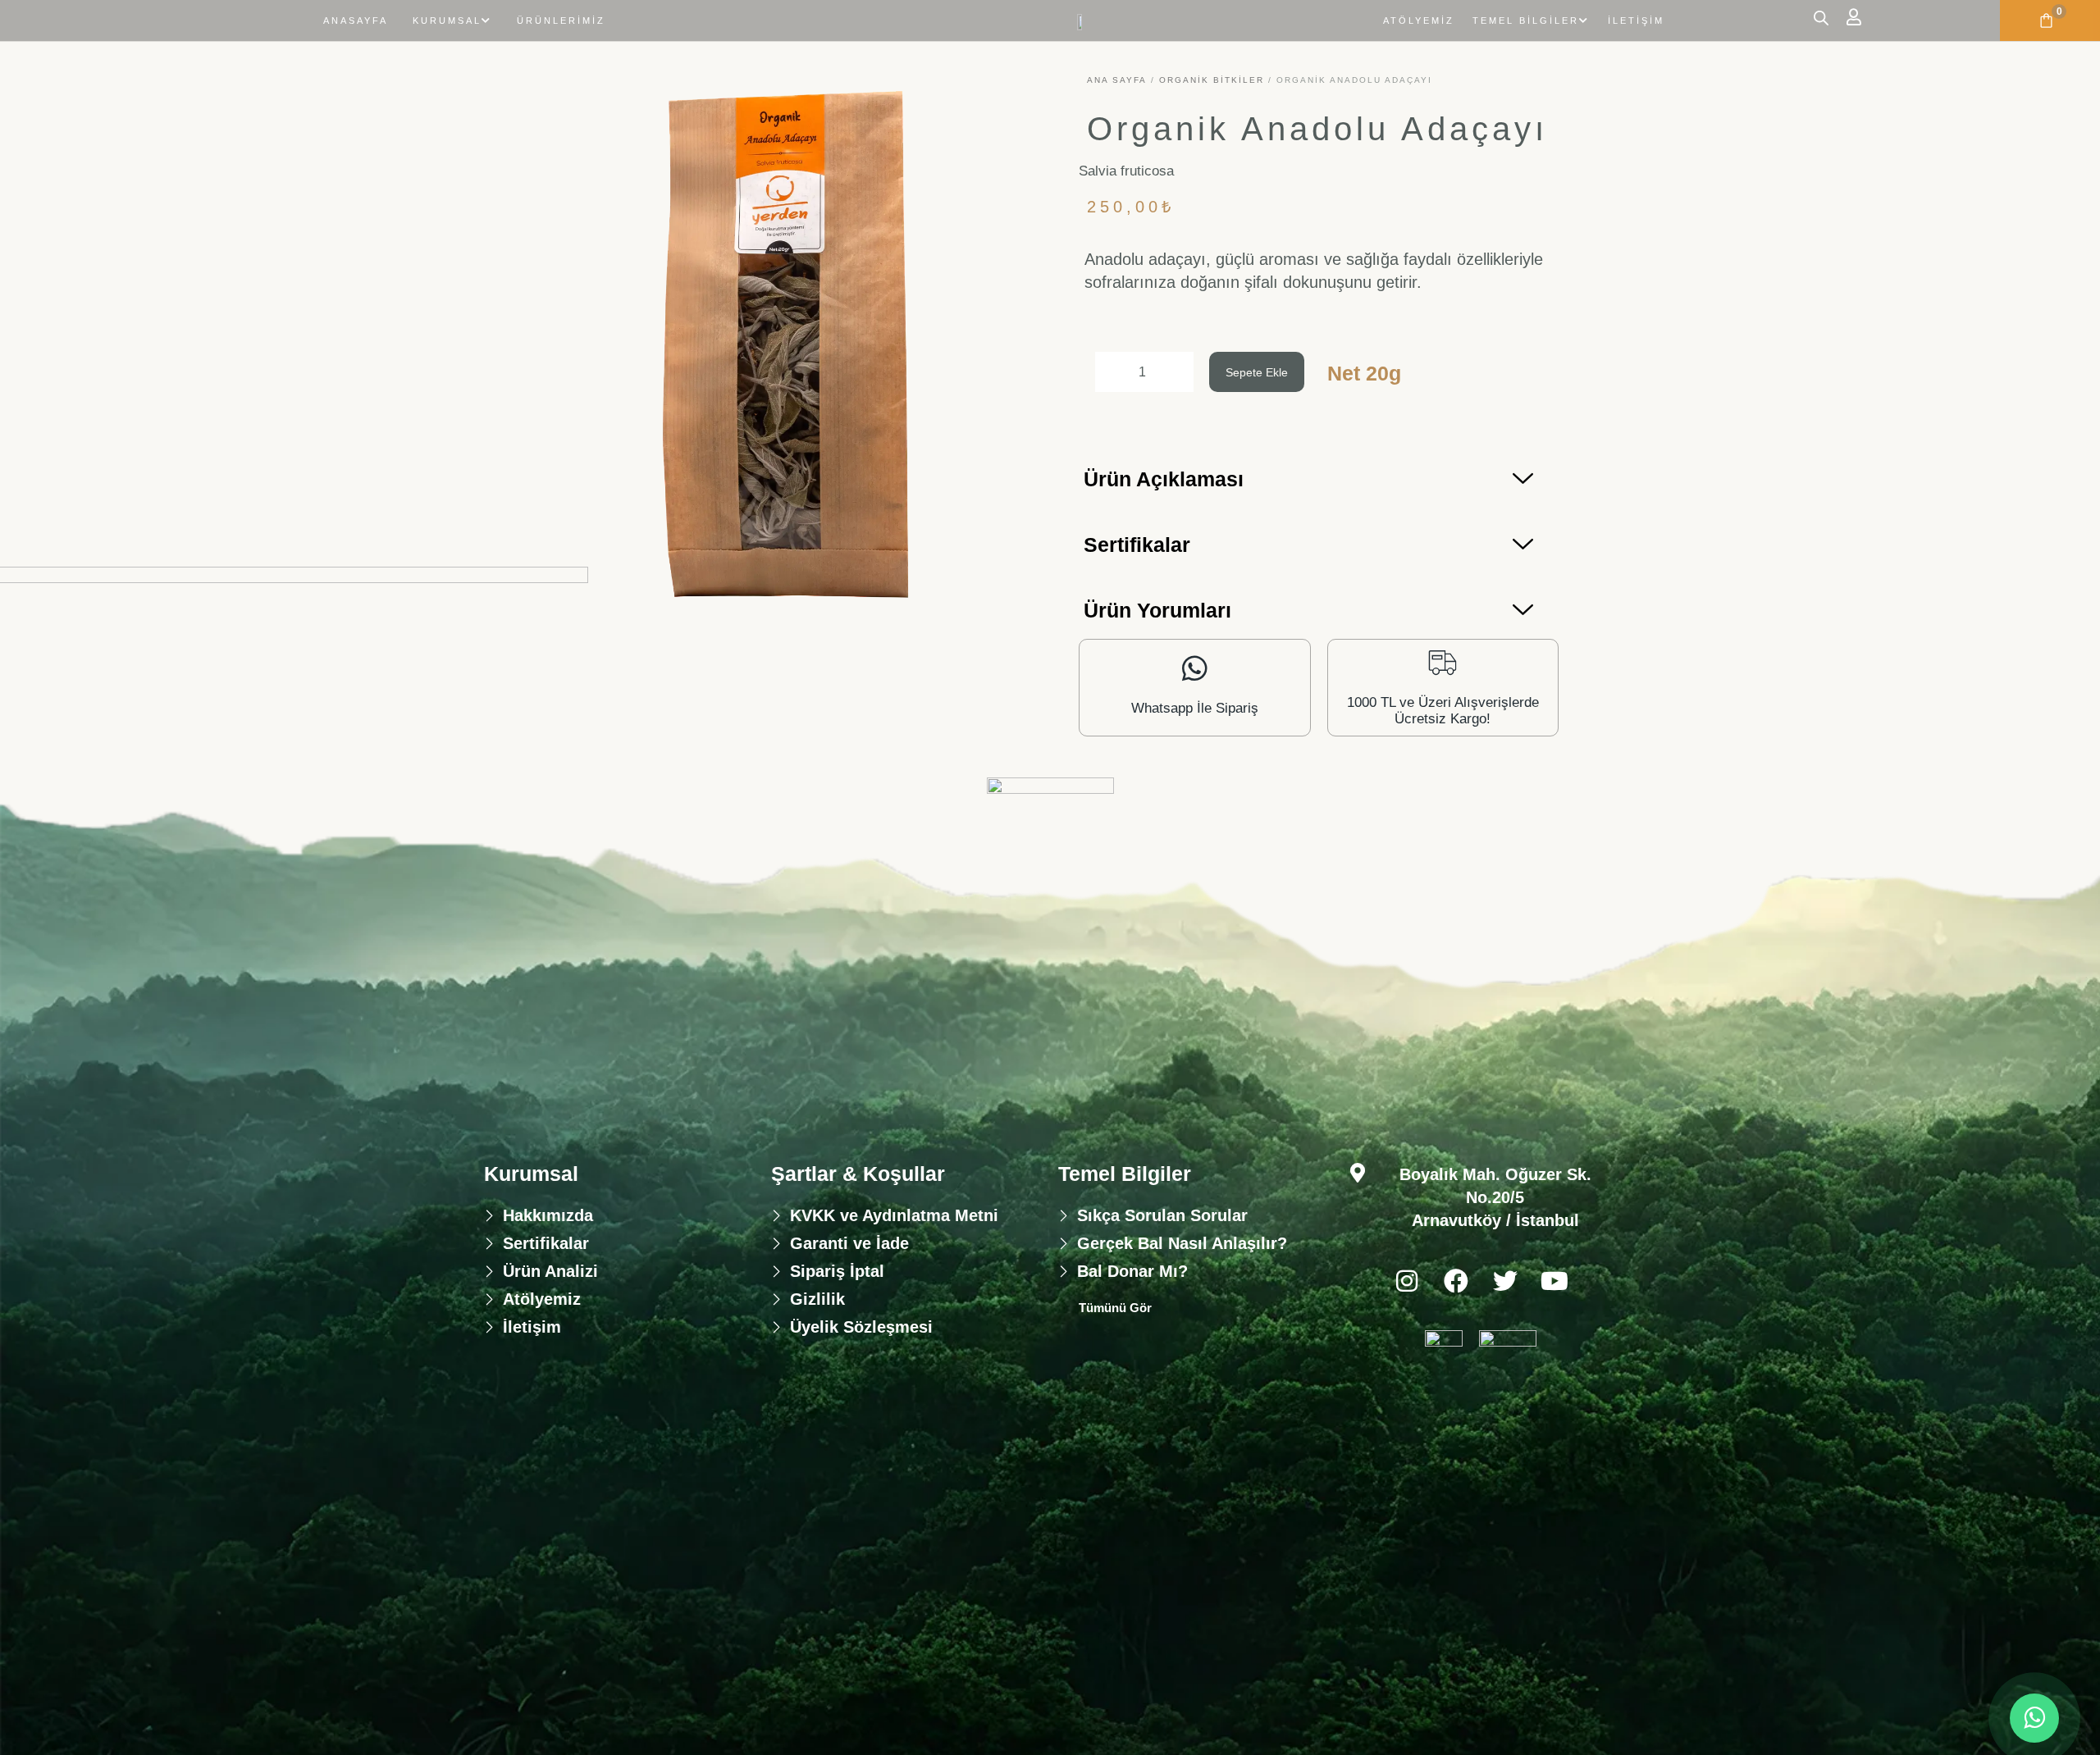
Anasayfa (356, 21)
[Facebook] (1456, 1281)
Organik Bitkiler (1212, 80)
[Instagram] (1407, 1281)
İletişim (1636, 21)
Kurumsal (447, 21)
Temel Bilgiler (1526, 21)
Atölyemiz (1419, 21)
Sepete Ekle (1257, 372)
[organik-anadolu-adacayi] (781, 346)
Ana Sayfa (1117, 80)
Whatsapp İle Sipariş (1195, 708)
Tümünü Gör (1115, 1308)
